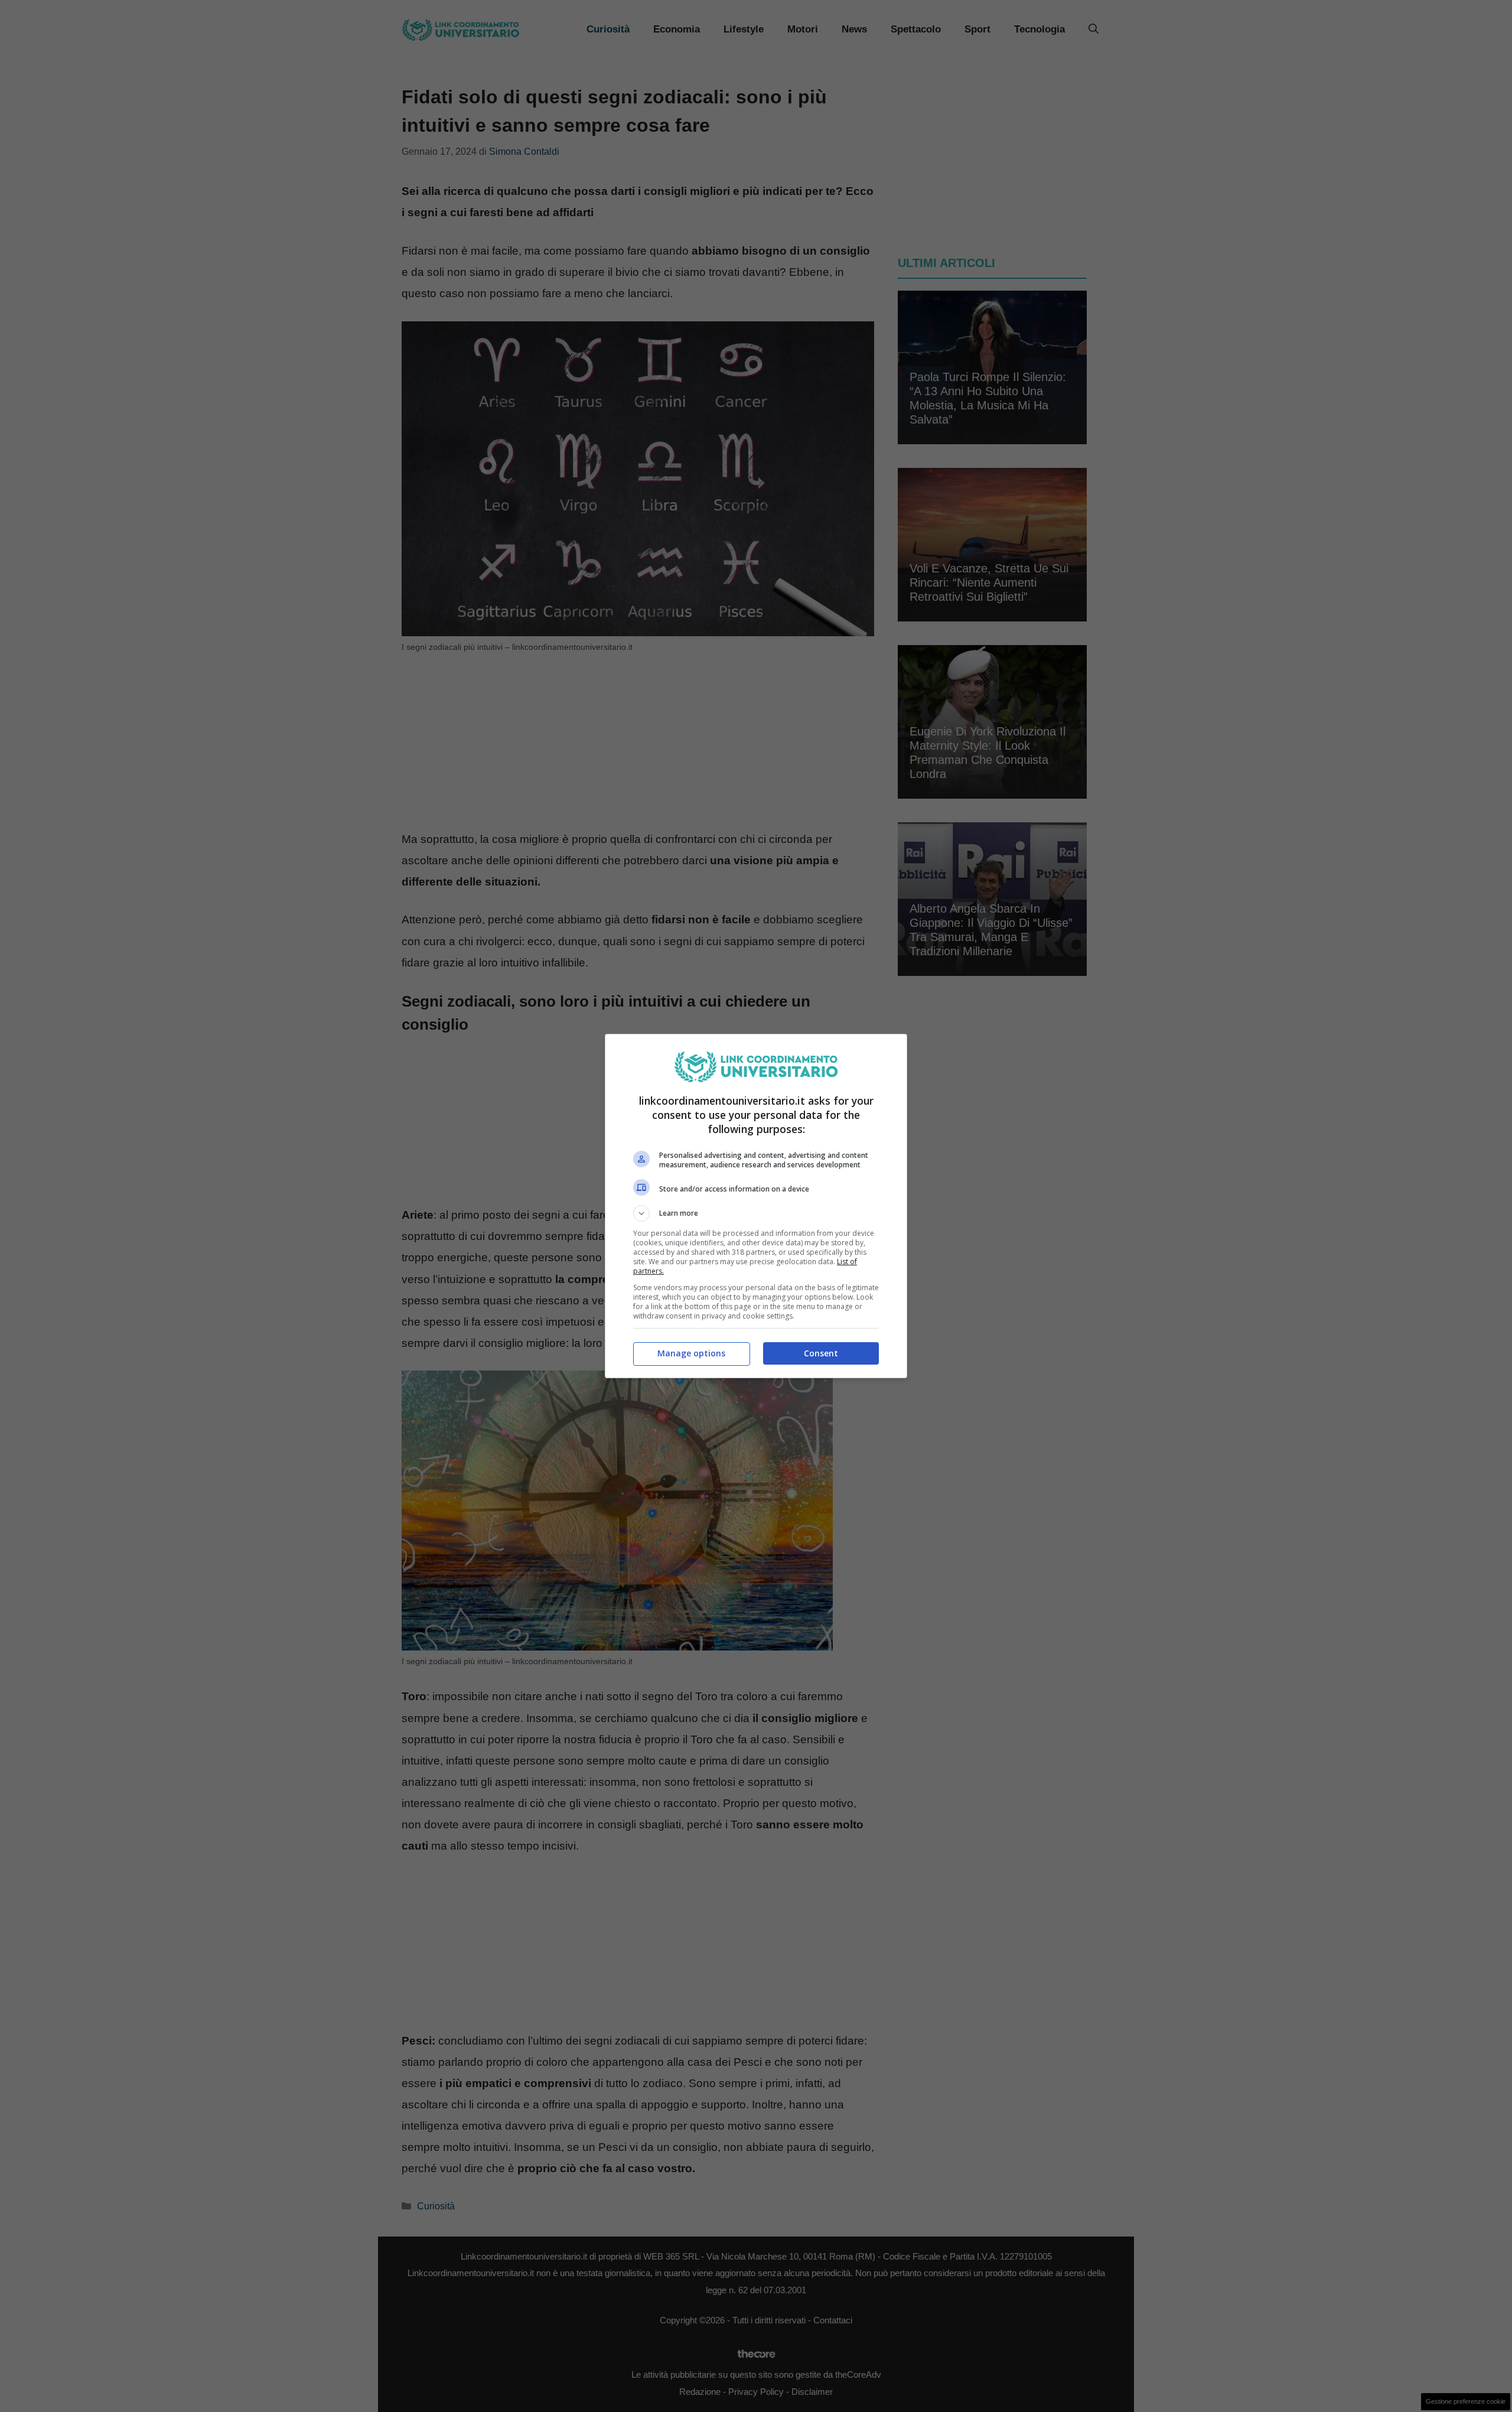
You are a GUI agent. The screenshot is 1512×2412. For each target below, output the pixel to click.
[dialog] (756, 1206)
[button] (756, 1213)
